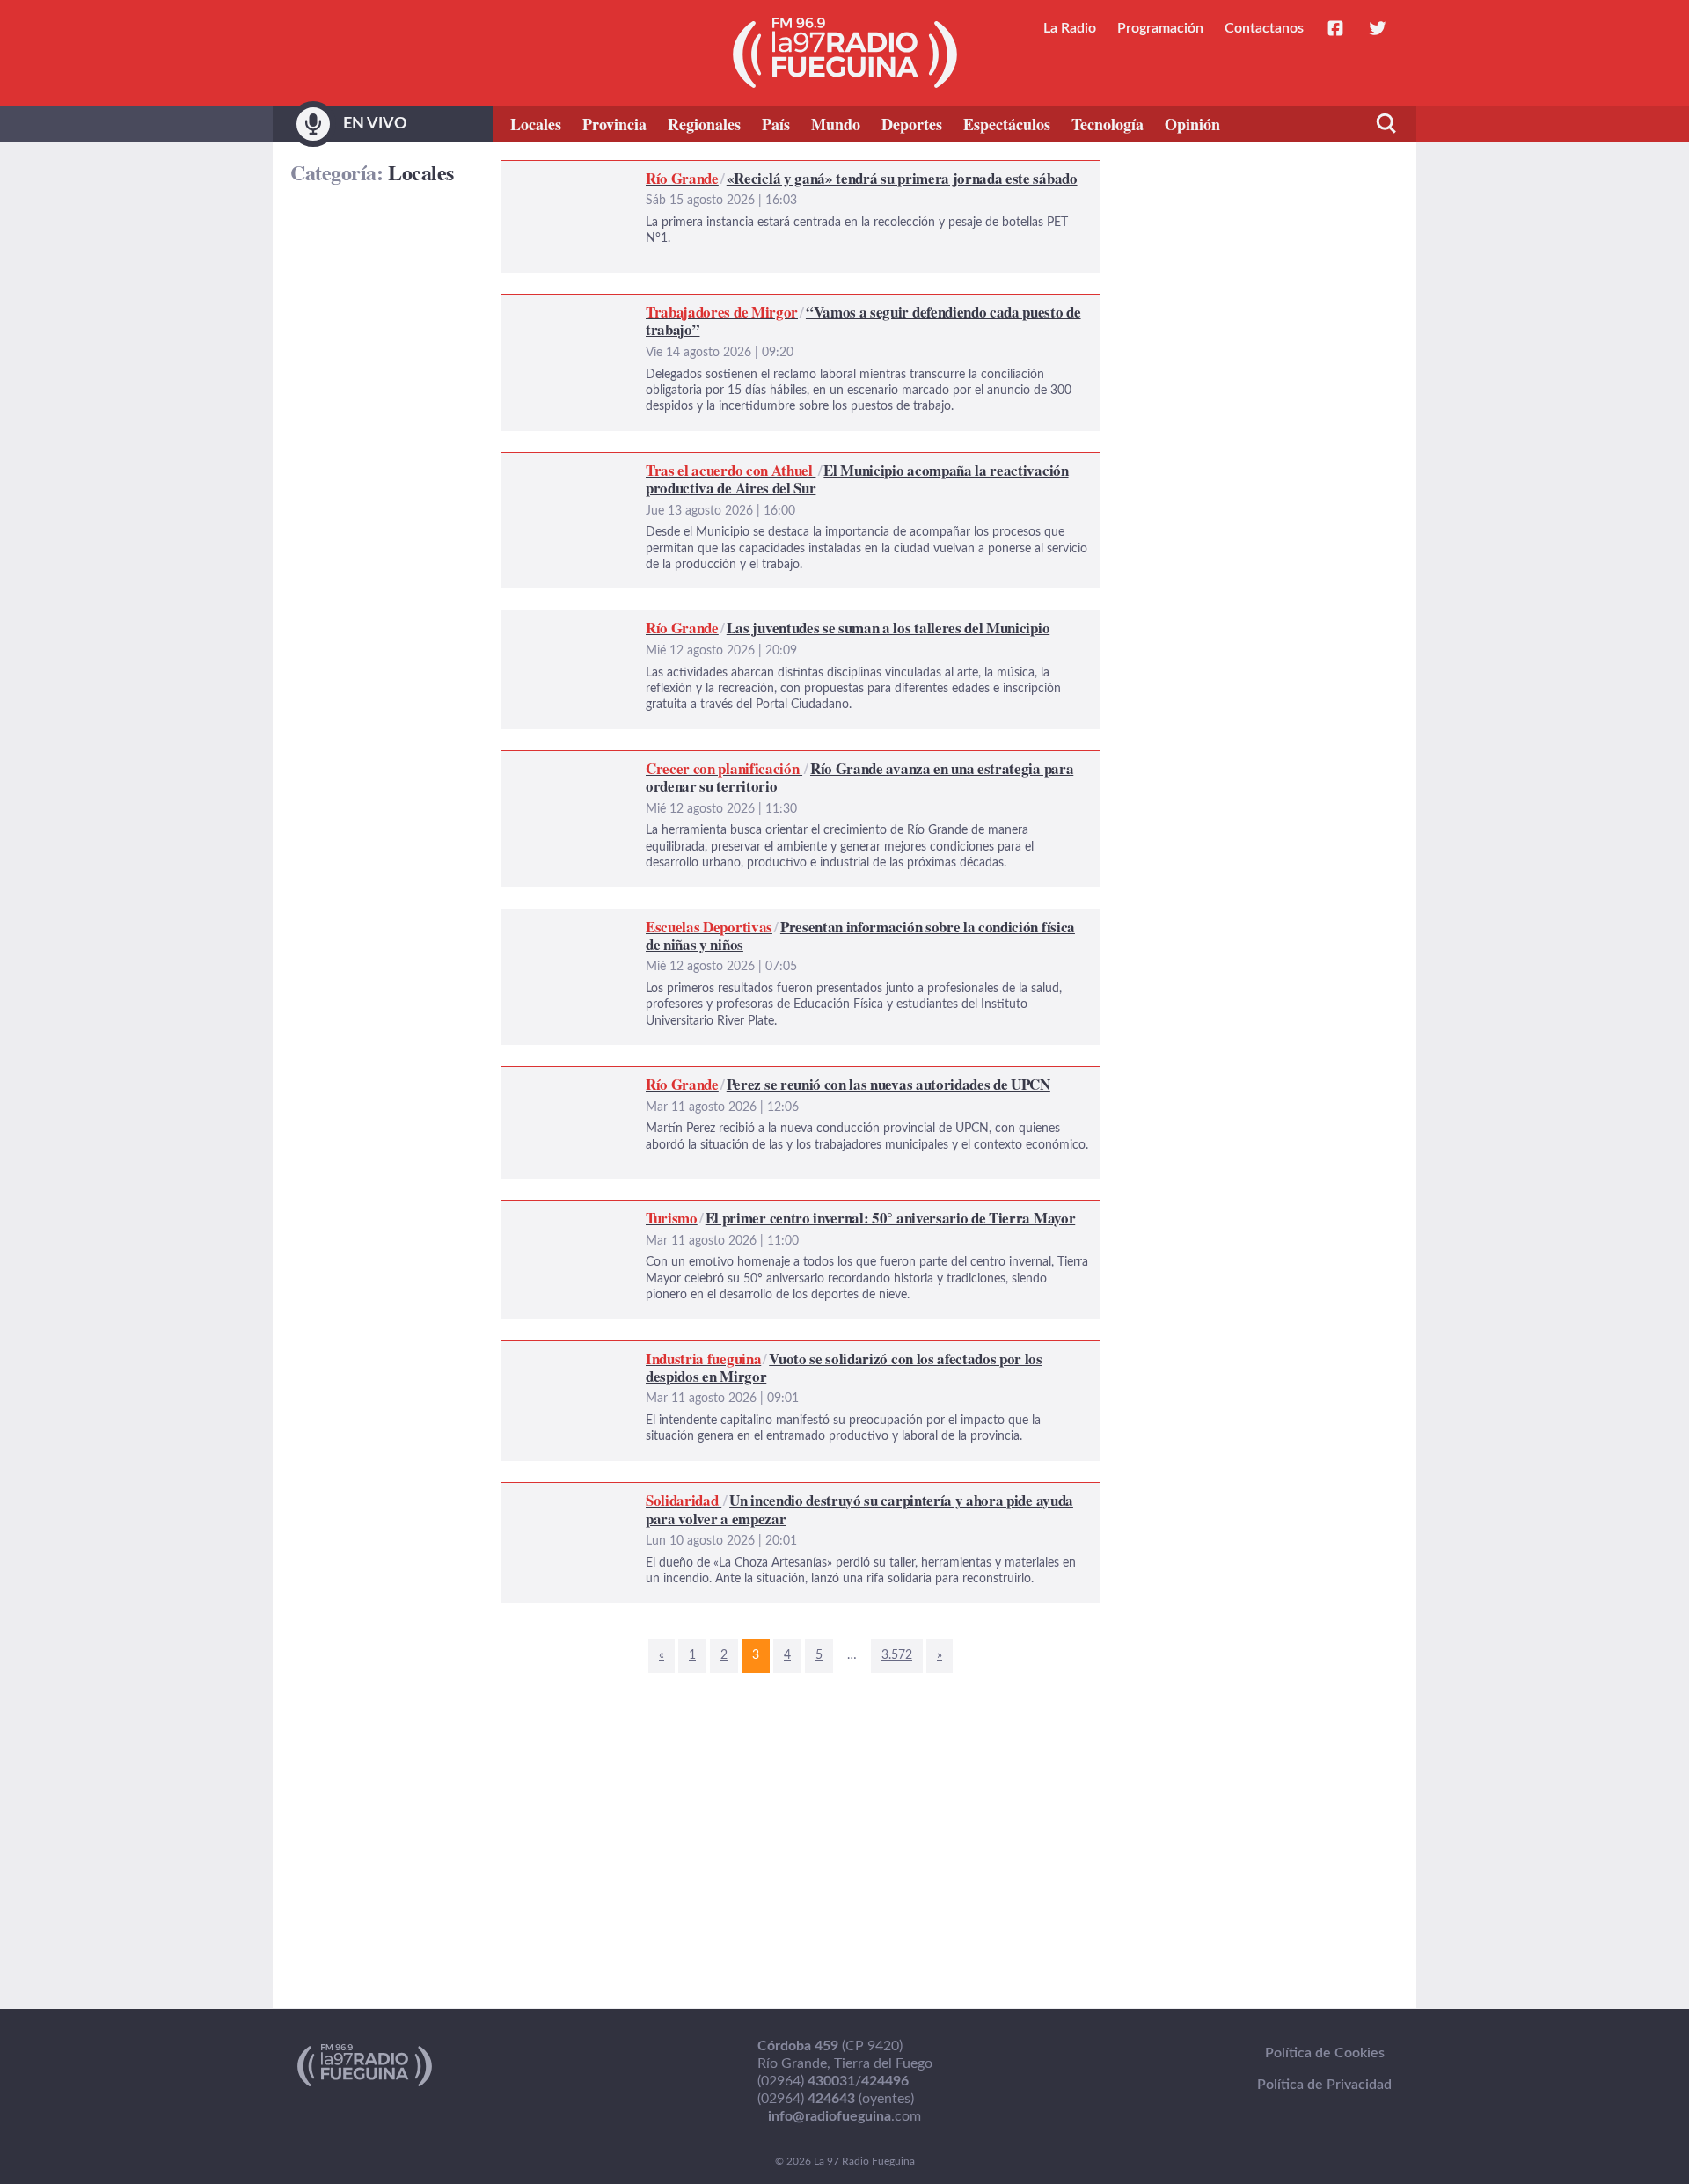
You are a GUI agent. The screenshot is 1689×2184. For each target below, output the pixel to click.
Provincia (614, 124)
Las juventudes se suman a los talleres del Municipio (662, 621)
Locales (536, 124)
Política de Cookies (1325, 2053)
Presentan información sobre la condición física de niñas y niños (698, 920)
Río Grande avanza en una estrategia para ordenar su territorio (694, 762)
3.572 (897, 1655)
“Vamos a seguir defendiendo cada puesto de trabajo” (665, 305)
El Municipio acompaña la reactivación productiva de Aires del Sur (705, 464)
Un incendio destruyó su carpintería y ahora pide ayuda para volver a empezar (741, 1494)
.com (844, 2116)
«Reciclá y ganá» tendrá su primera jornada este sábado (670, 172)
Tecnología (1108, 124)
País (776, 124)
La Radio (1070, 28)
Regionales (704, 124)
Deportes (912, 124)
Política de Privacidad (1324, 2085)
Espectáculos (1007, 124)
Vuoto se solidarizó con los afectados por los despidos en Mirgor (700, 1352)
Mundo (836, 124)
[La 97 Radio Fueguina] (845, 53)
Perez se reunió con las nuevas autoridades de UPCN (664, 1077)
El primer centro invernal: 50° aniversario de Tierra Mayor (679, 1211)
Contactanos (1264, 28)
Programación (1160, 28)
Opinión (1192, 124)
